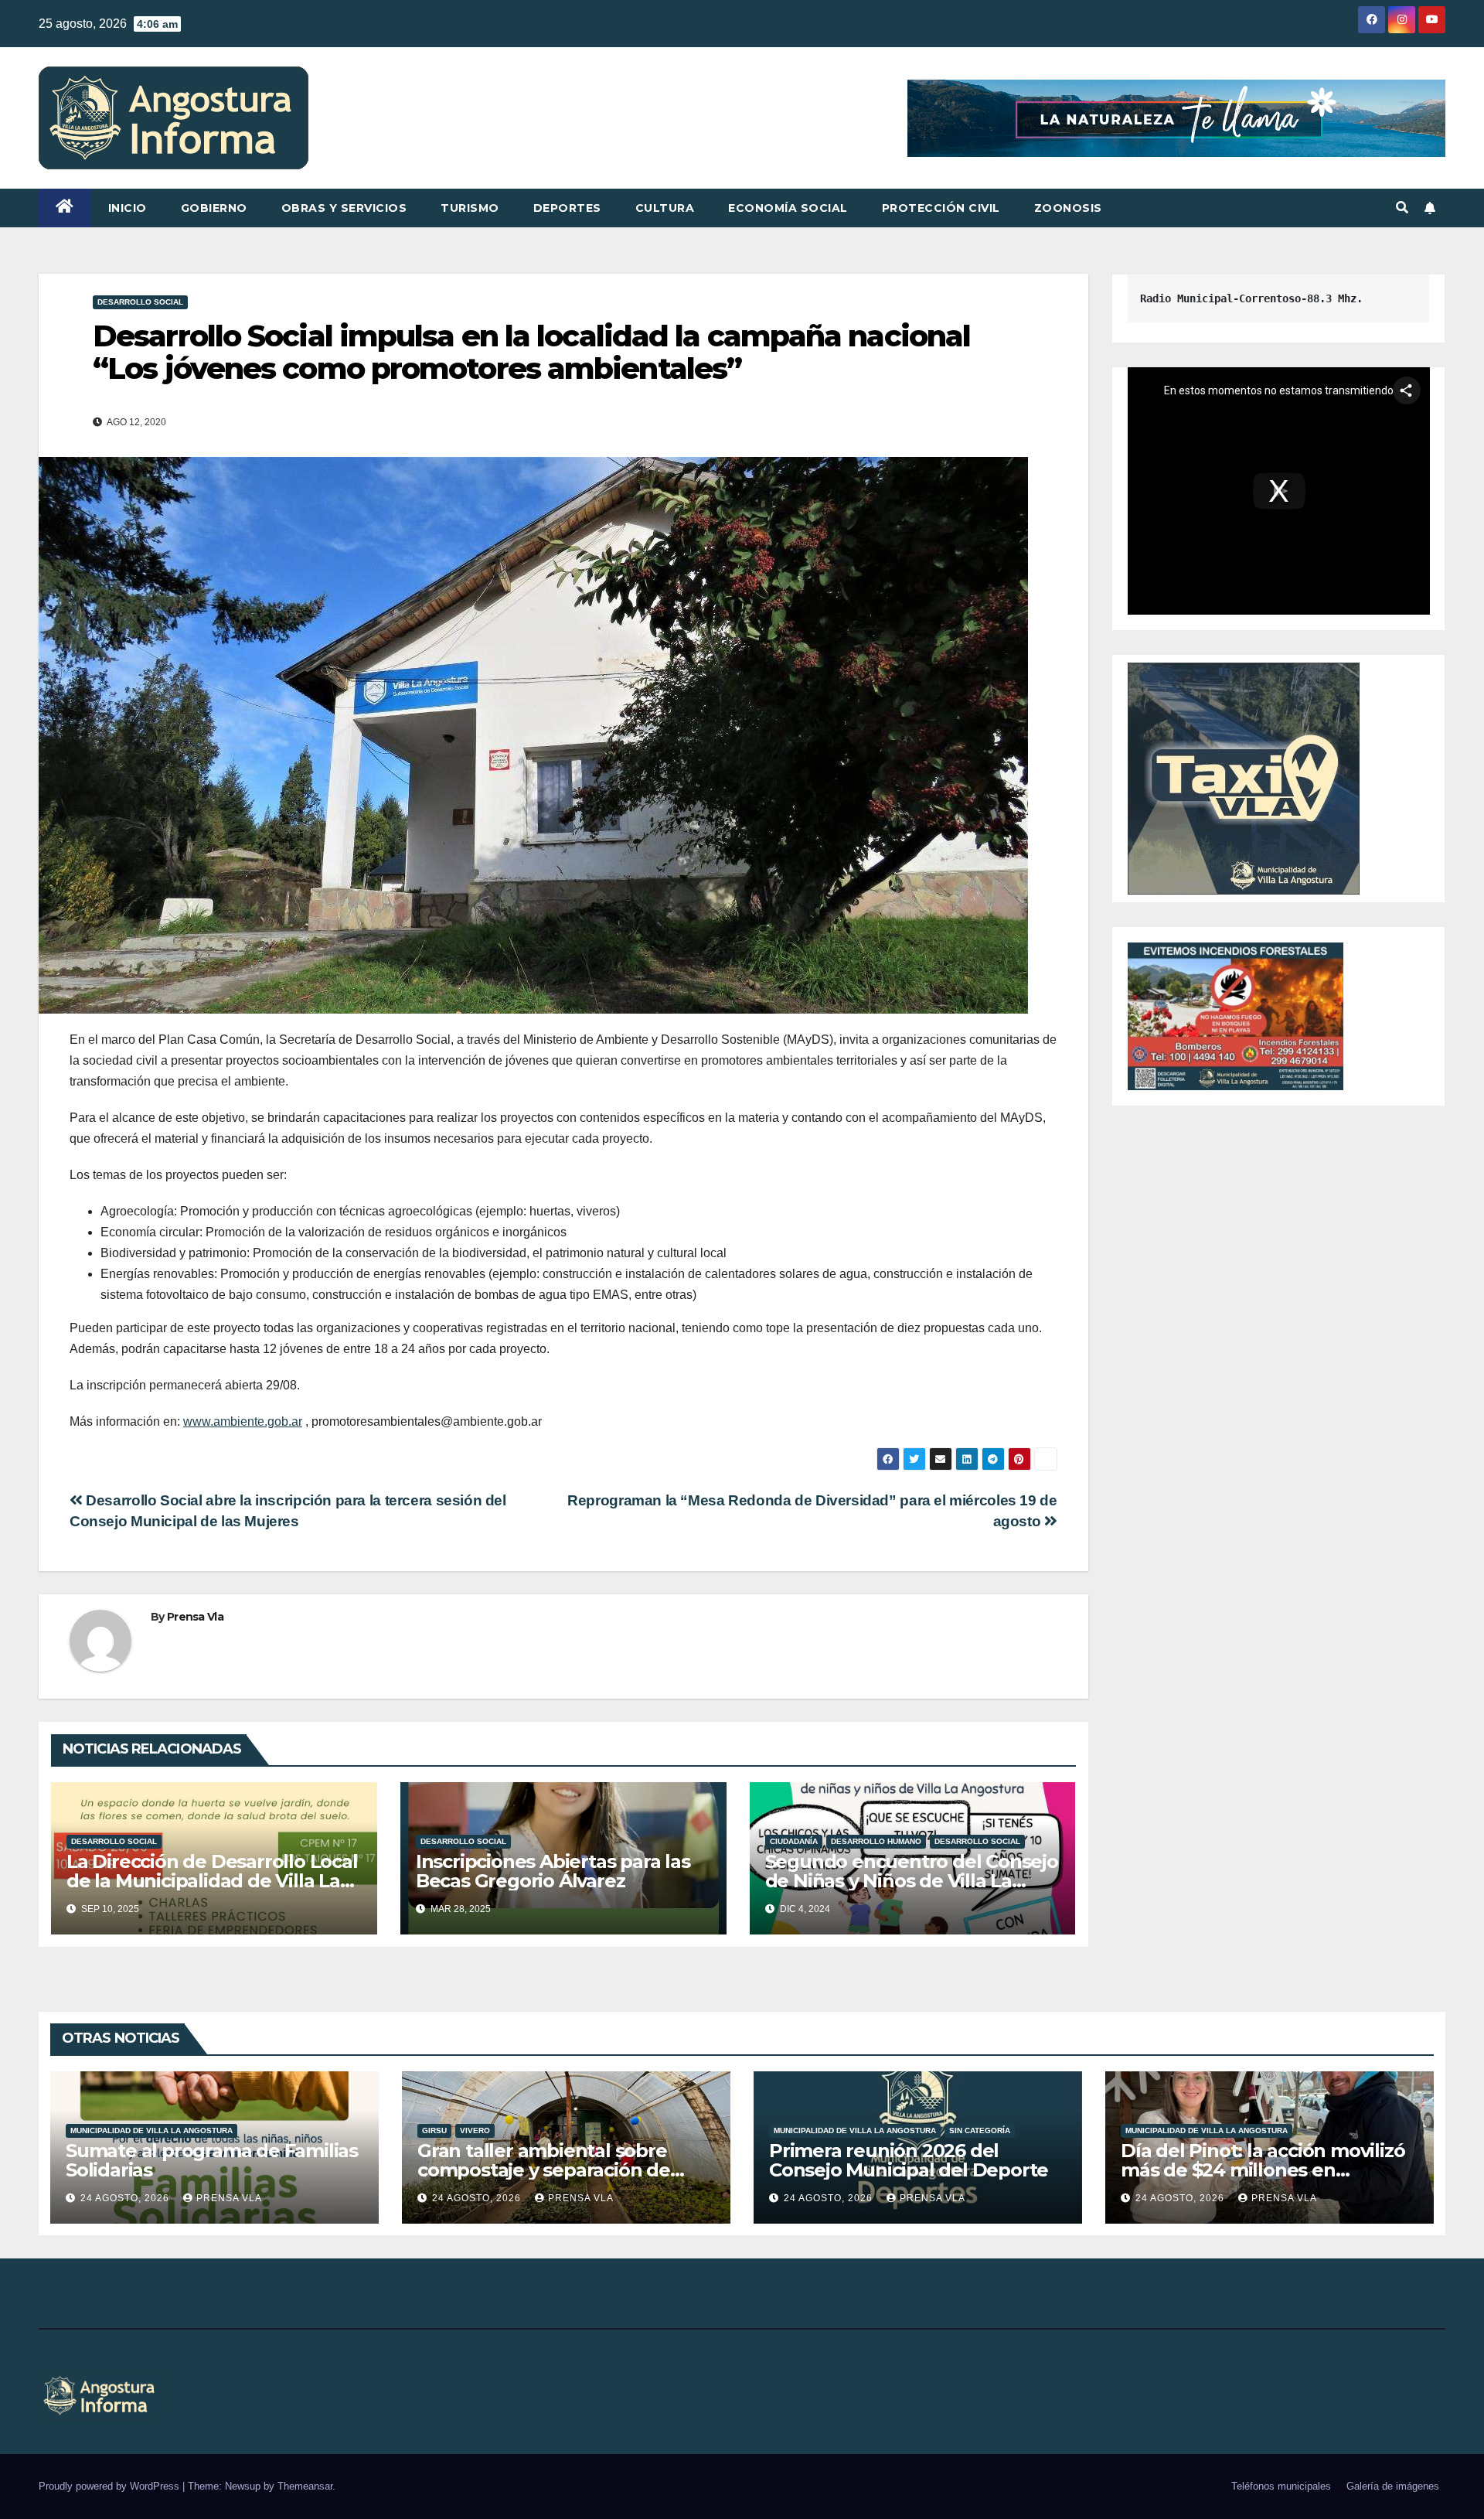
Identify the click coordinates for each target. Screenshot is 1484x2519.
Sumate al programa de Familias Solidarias (212, 2160)
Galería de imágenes (1393, 2486)
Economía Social (788, 208)
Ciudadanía (794, 1841)
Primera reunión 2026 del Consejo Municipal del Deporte (909, 2160)
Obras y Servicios (344, 208)
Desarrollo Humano (876, 1841)
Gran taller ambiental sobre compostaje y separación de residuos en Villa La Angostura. (557, 2170)
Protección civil (941, 208)
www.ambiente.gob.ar (243, 1421)
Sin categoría (980, 2130)
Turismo (470, 208)
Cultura (665, 208)
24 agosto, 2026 (126, 2198)
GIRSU (434, 2130)
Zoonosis (1068, 208)
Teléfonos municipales (1281, 2486)
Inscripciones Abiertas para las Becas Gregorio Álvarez (553, 1871)
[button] (1402, 208)
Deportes (567, 208)
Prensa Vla (195, 1617)
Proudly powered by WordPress (111, 2486)
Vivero (475, 2130)
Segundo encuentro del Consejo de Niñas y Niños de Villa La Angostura (912, 1881)
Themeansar (305, 2486)
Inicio (128, 208)
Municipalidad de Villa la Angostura (151, 2130)
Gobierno (214, 208)
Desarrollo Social (140, 302)
